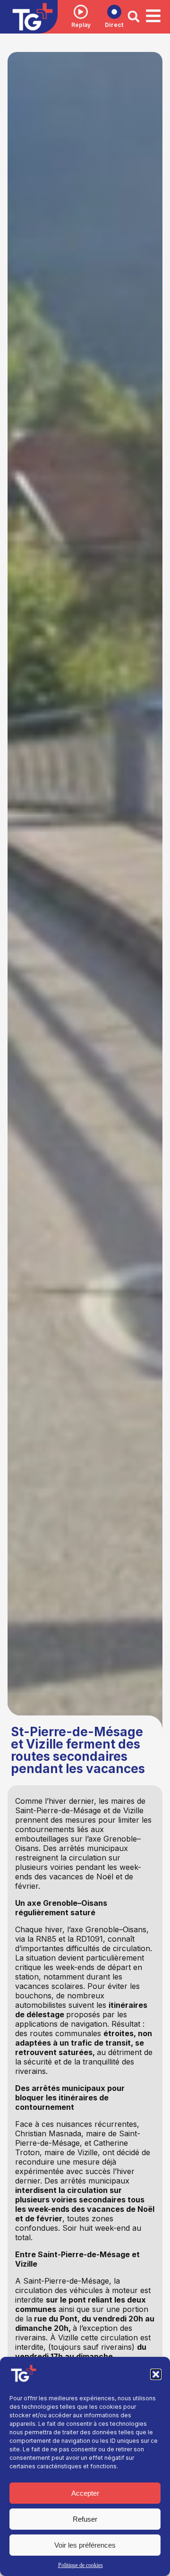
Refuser (85, 2519)
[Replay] (81, 12)
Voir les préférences (85, 2545)
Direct (114, 25)
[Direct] (114, 12)
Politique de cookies (81, 2565)
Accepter (85, 2493)
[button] (156, 2374)
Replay (81, 25)
